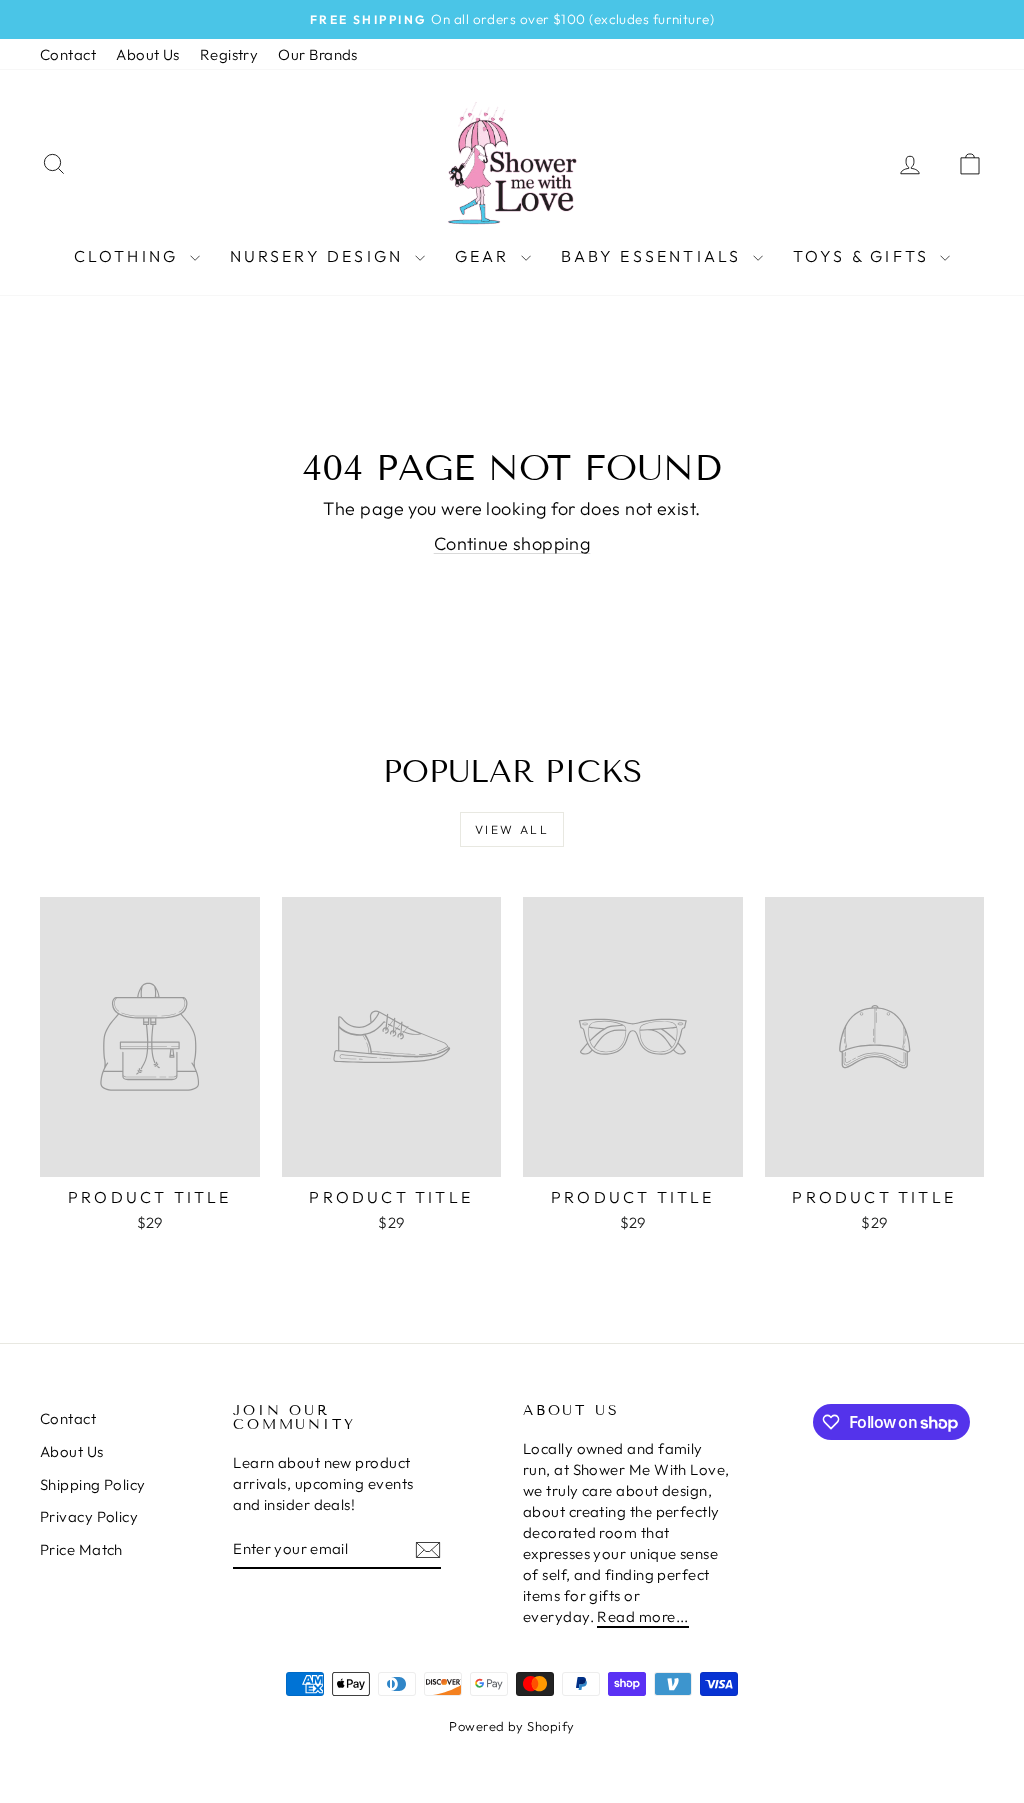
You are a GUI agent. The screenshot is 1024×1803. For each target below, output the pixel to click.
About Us (148, 54)
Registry (229, 54)
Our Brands (318, 54)
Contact (68, 54)
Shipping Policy (93, 1484)
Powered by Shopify (511, 1726)
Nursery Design (320, 256)
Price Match (81, 1549)
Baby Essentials (654, 256)
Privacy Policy (89, 1516)
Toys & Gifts (864, 256)
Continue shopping (512, 543)
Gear (485, 256)
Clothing (129, 256)
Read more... (642, 1616)
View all (512, 829)
